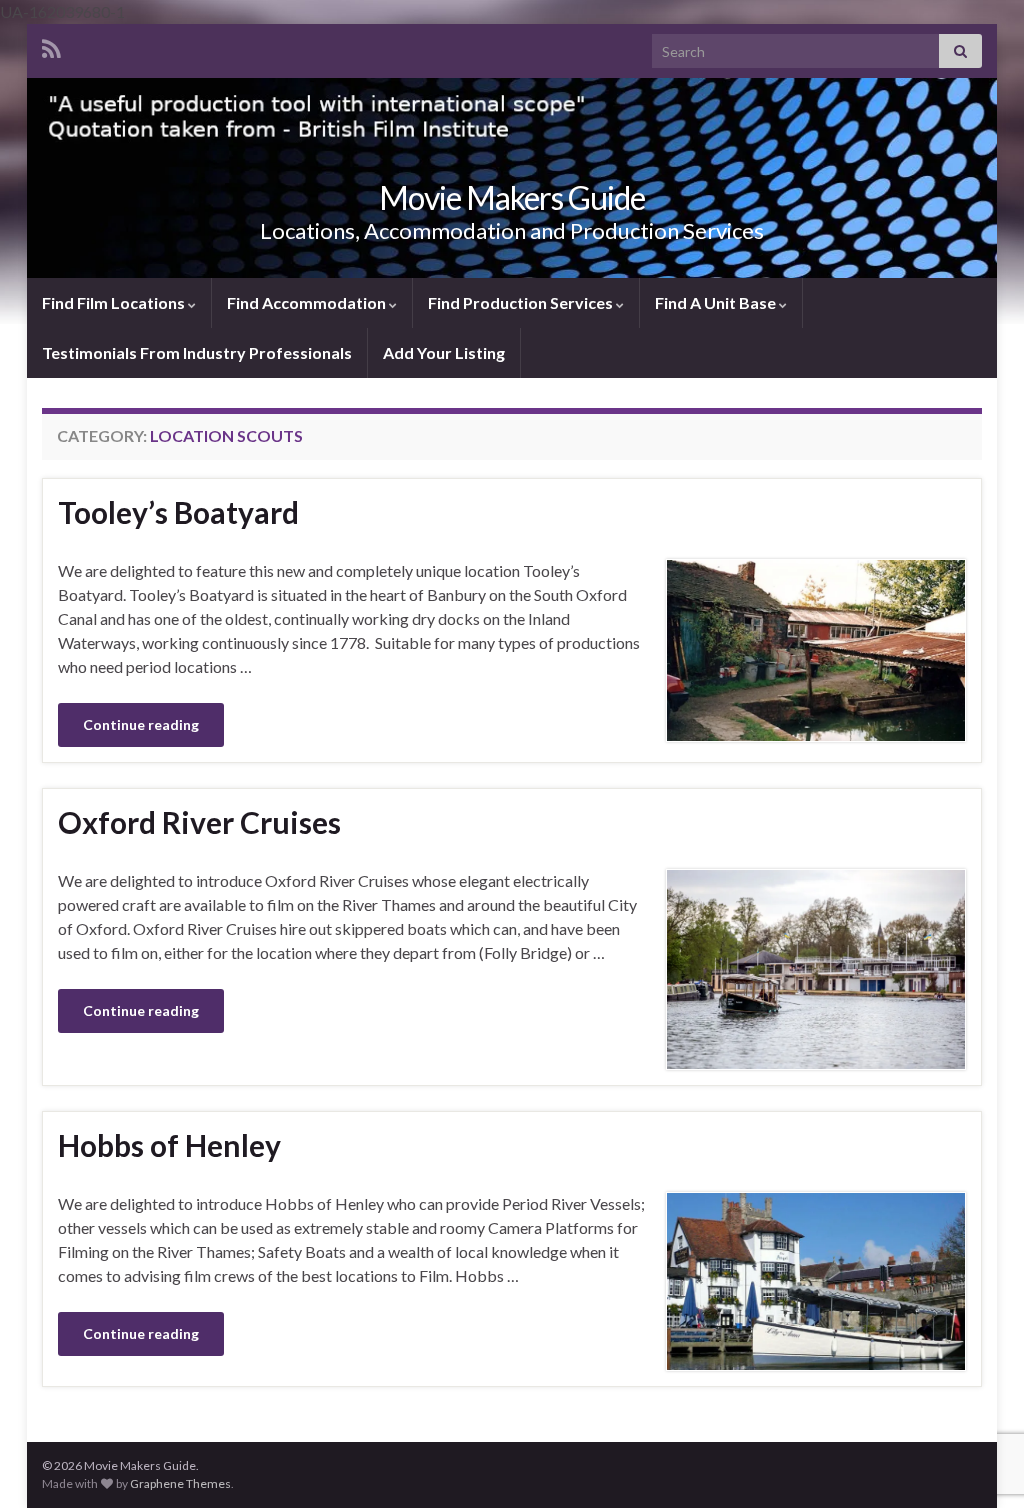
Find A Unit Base (717, 302)
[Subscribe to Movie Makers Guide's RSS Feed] (51, 45)
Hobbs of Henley (169, 1145)
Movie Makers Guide (512, 197)
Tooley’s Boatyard (178, 512)
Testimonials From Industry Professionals (197, 352)
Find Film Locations (115, 302)
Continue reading (141, 724)
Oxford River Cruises (199, 822)
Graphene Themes (180, 1483)
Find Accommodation (308, 302)
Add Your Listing (444, 352)
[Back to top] (979, 1389)
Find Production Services (522, 302)
